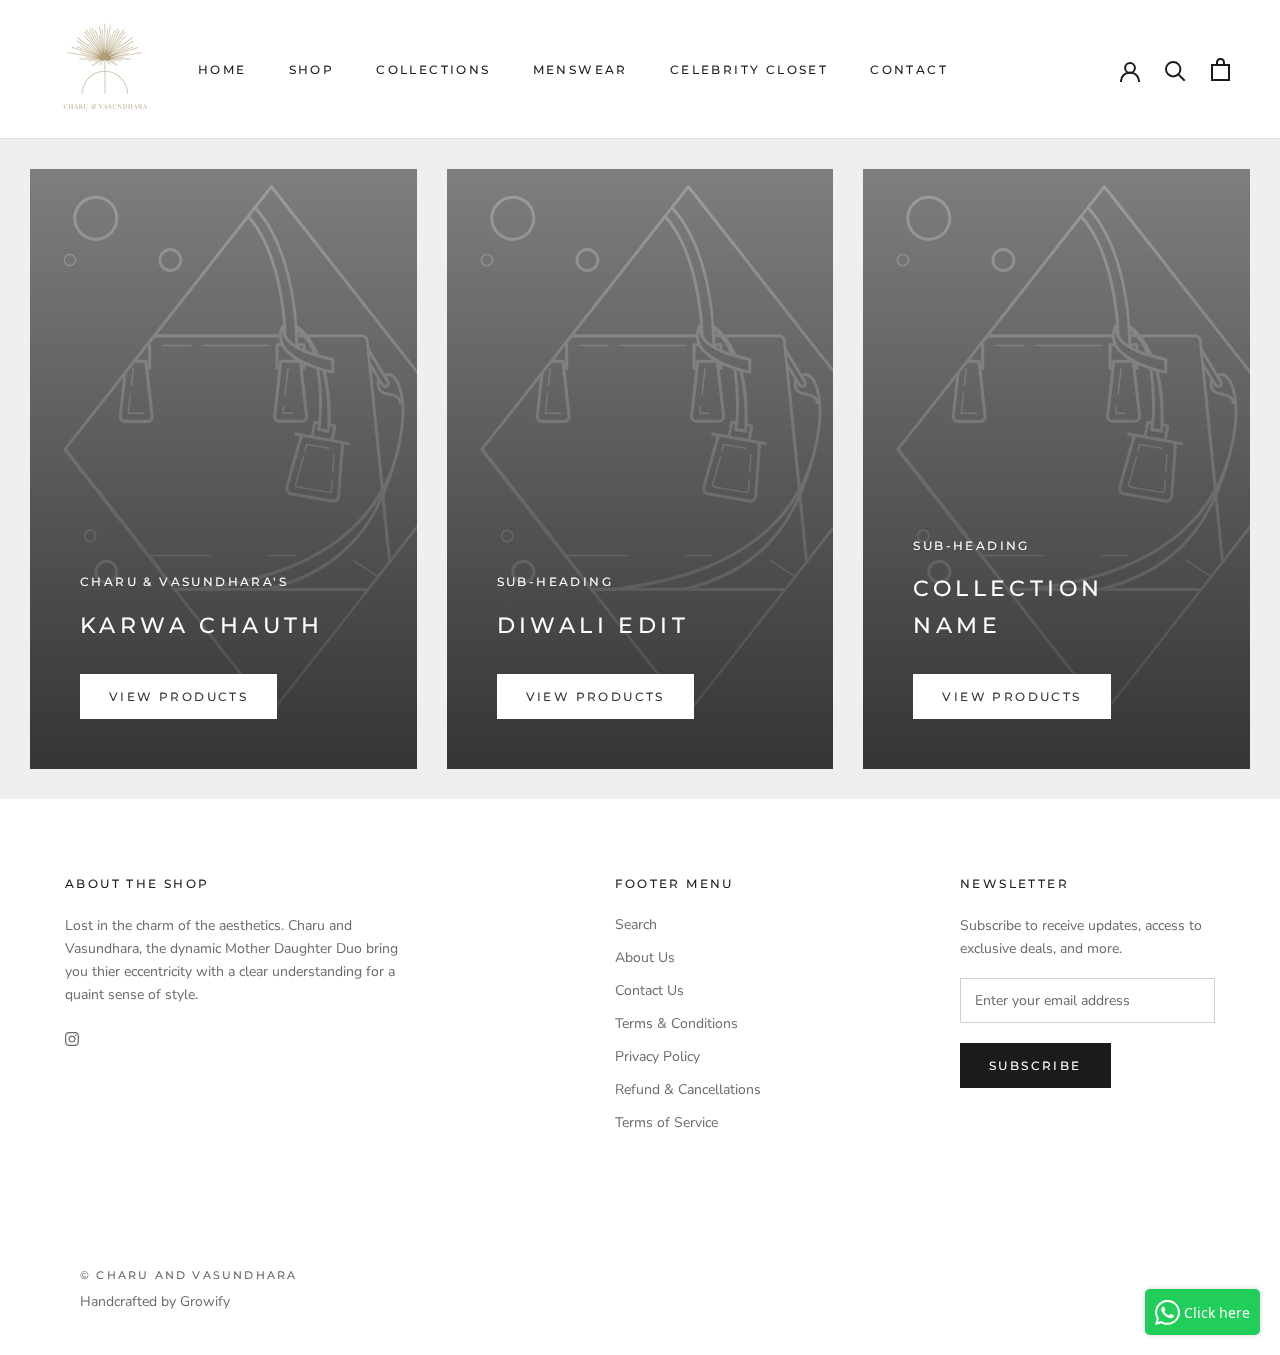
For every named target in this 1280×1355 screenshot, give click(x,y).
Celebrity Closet (749, 69)
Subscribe (1035, 1065)
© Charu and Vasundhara (188, 1275)
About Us (645, 957)
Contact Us (649, 990)
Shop (312, 69)
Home (222, 69)
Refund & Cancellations (688, 1089)
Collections (433, 69)
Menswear (580, 69)
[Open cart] (1220, 69)
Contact (909, 69)
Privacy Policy (657, 1056)
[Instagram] (72, 1037)
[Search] (1175, 69)
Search (636, 924)
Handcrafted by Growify (155, 1301)
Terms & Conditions (676, 1023)
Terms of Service (666, 1122)
